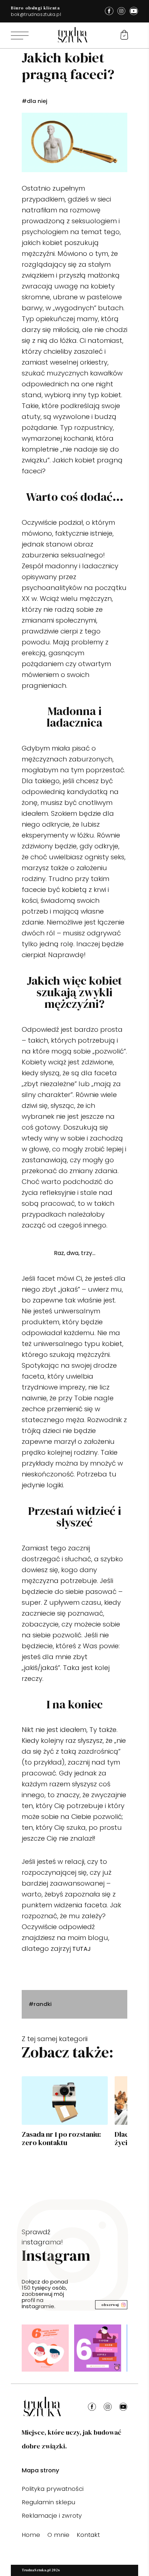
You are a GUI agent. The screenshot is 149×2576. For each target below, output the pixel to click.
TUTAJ (82, 1949)
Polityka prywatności (53, 2489)
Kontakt (88, 2535)
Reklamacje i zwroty (52, 2515)
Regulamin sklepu (48, 2502)
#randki (40, 2004)
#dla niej (35, 101)
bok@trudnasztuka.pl (36, 14)
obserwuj (110, 2305)
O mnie (58, 2535)
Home (31, 2535)
